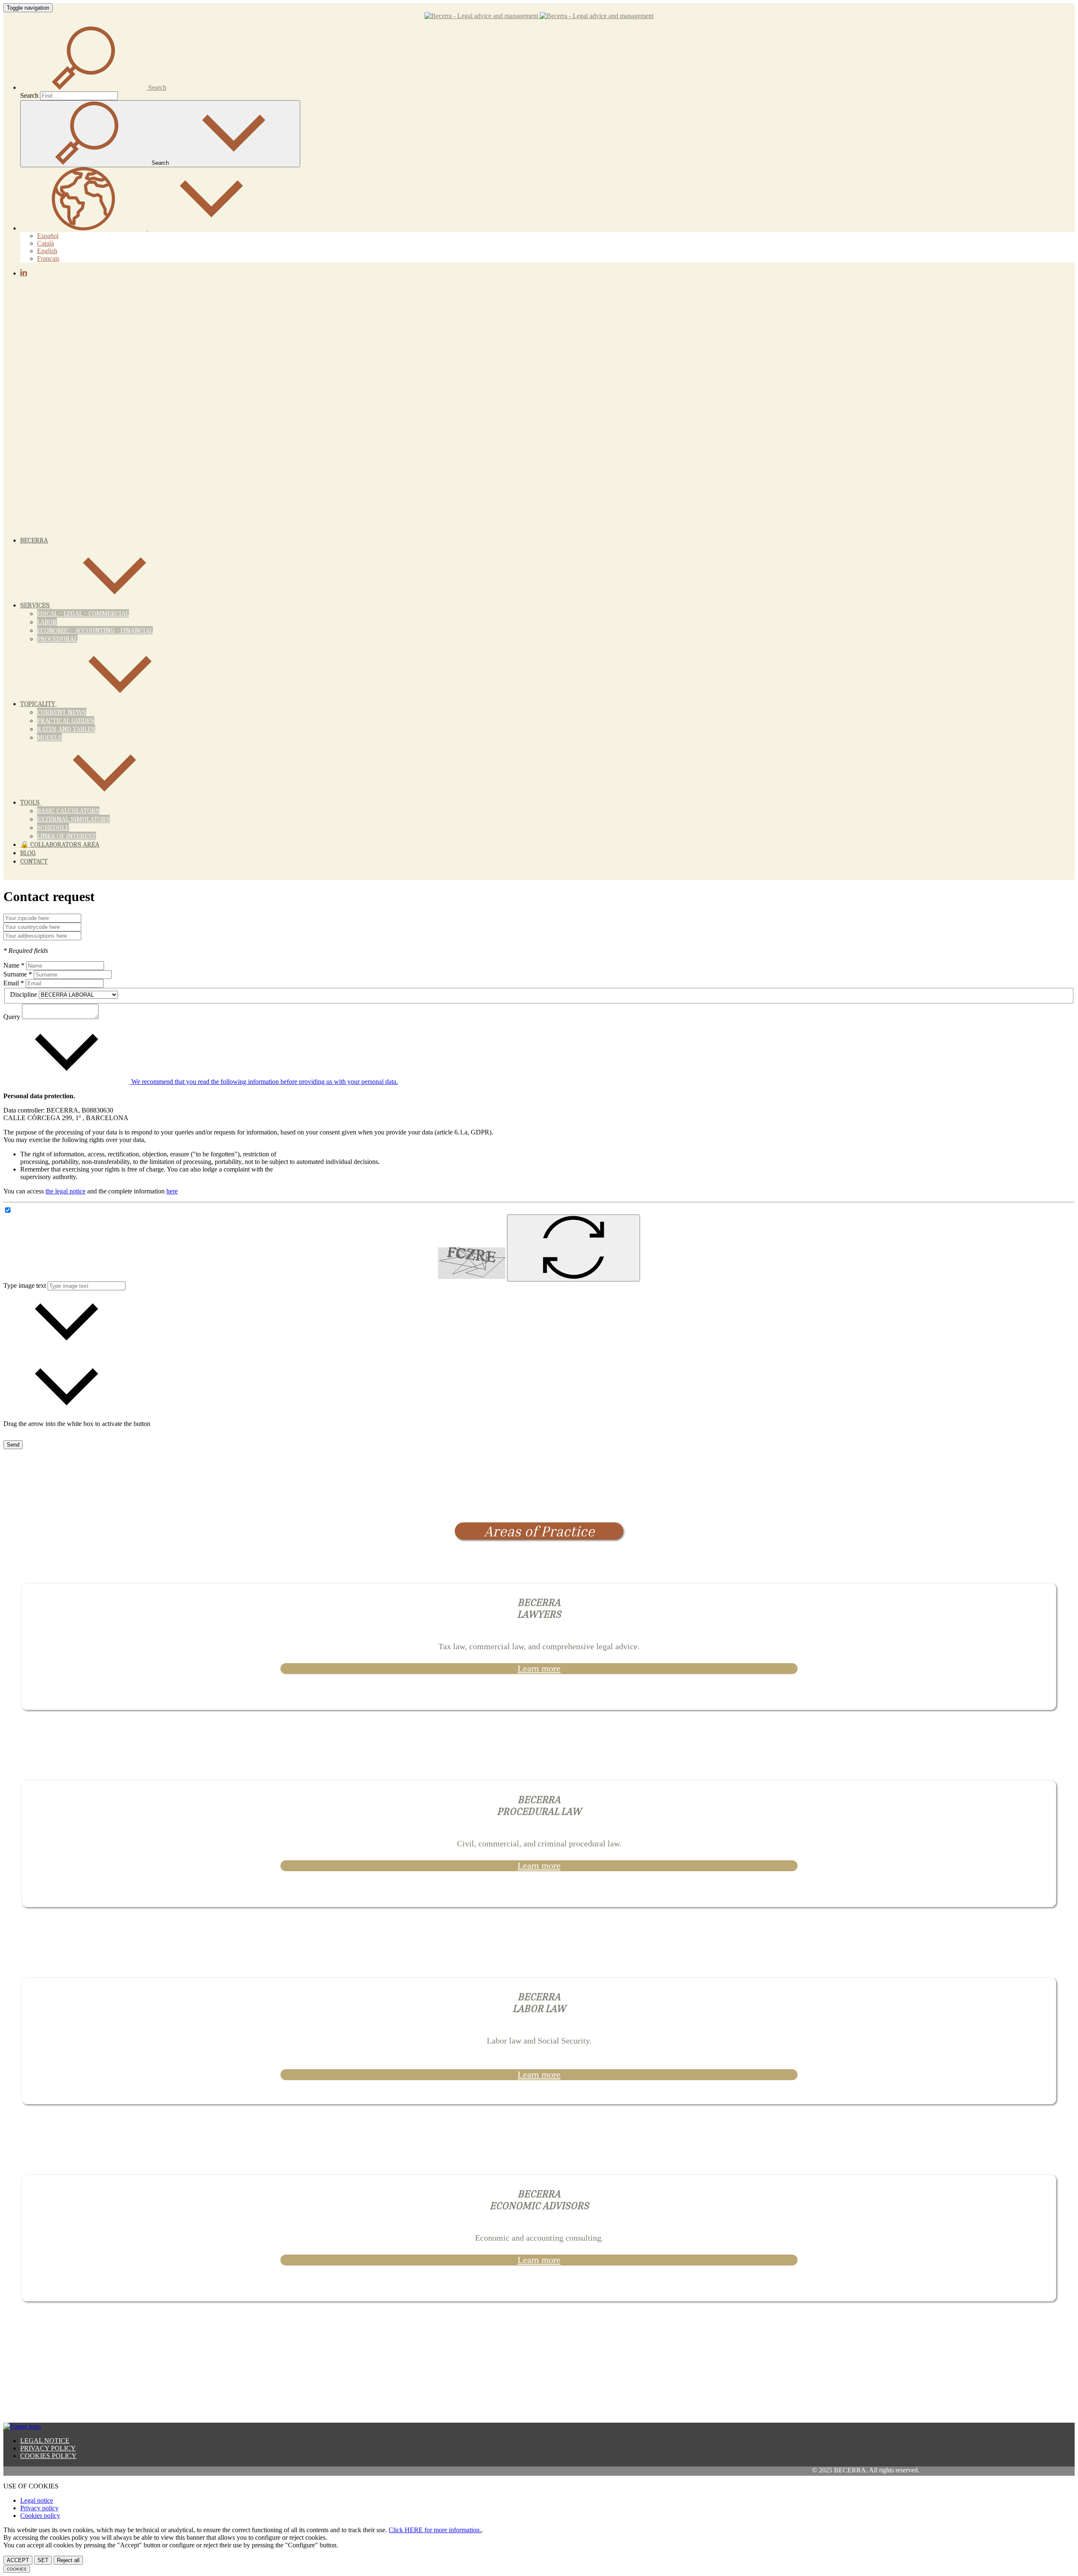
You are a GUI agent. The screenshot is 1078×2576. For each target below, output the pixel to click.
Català (45, 243)
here (172, 1191)
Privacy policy (39, 2508)
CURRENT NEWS (62, 712)
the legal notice (65, 1191)
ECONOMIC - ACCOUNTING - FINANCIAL (95, 630)
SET (43, 2560)
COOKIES (17, 2569)
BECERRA (34, 540)
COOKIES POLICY (48, 2456)
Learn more (539, 1668)
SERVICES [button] (36, 605)
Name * (14, 965)
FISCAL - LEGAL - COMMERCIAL (83, 613)
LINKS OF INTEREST (67, 836)
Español (48, 236)
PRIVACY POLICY (48, 2448)
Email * (14, 983)
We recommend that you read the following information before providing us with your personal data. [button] (264, 1082)
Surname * (18, 974)
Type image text (25, 1285)
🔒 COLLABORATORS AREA (60, 844)
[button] (93, 87)
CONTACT (34, 861)
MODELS (49, 737)
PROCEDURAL (57, 639)
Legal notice (37, 2500)
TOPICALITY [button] (39, 704)
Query (12, 1017)
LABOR (47, 622)
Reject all (68, 2560)
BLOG (28, 853)
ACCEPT (18, 2560)
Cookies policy (40, 2516)
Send (13, 1445)
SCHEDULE (53, 827)
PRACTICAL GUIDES (66, 720)
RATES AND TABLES (66, 729)
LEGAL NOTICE (45, 2441)
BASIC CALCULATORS (68, 811)
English (47, 251)
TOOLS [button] (31, 802)
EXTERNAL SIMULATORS (73, 819)
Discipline (24, 994)
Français (48, 258)
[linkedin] (24, 273)
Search (29, 95)
